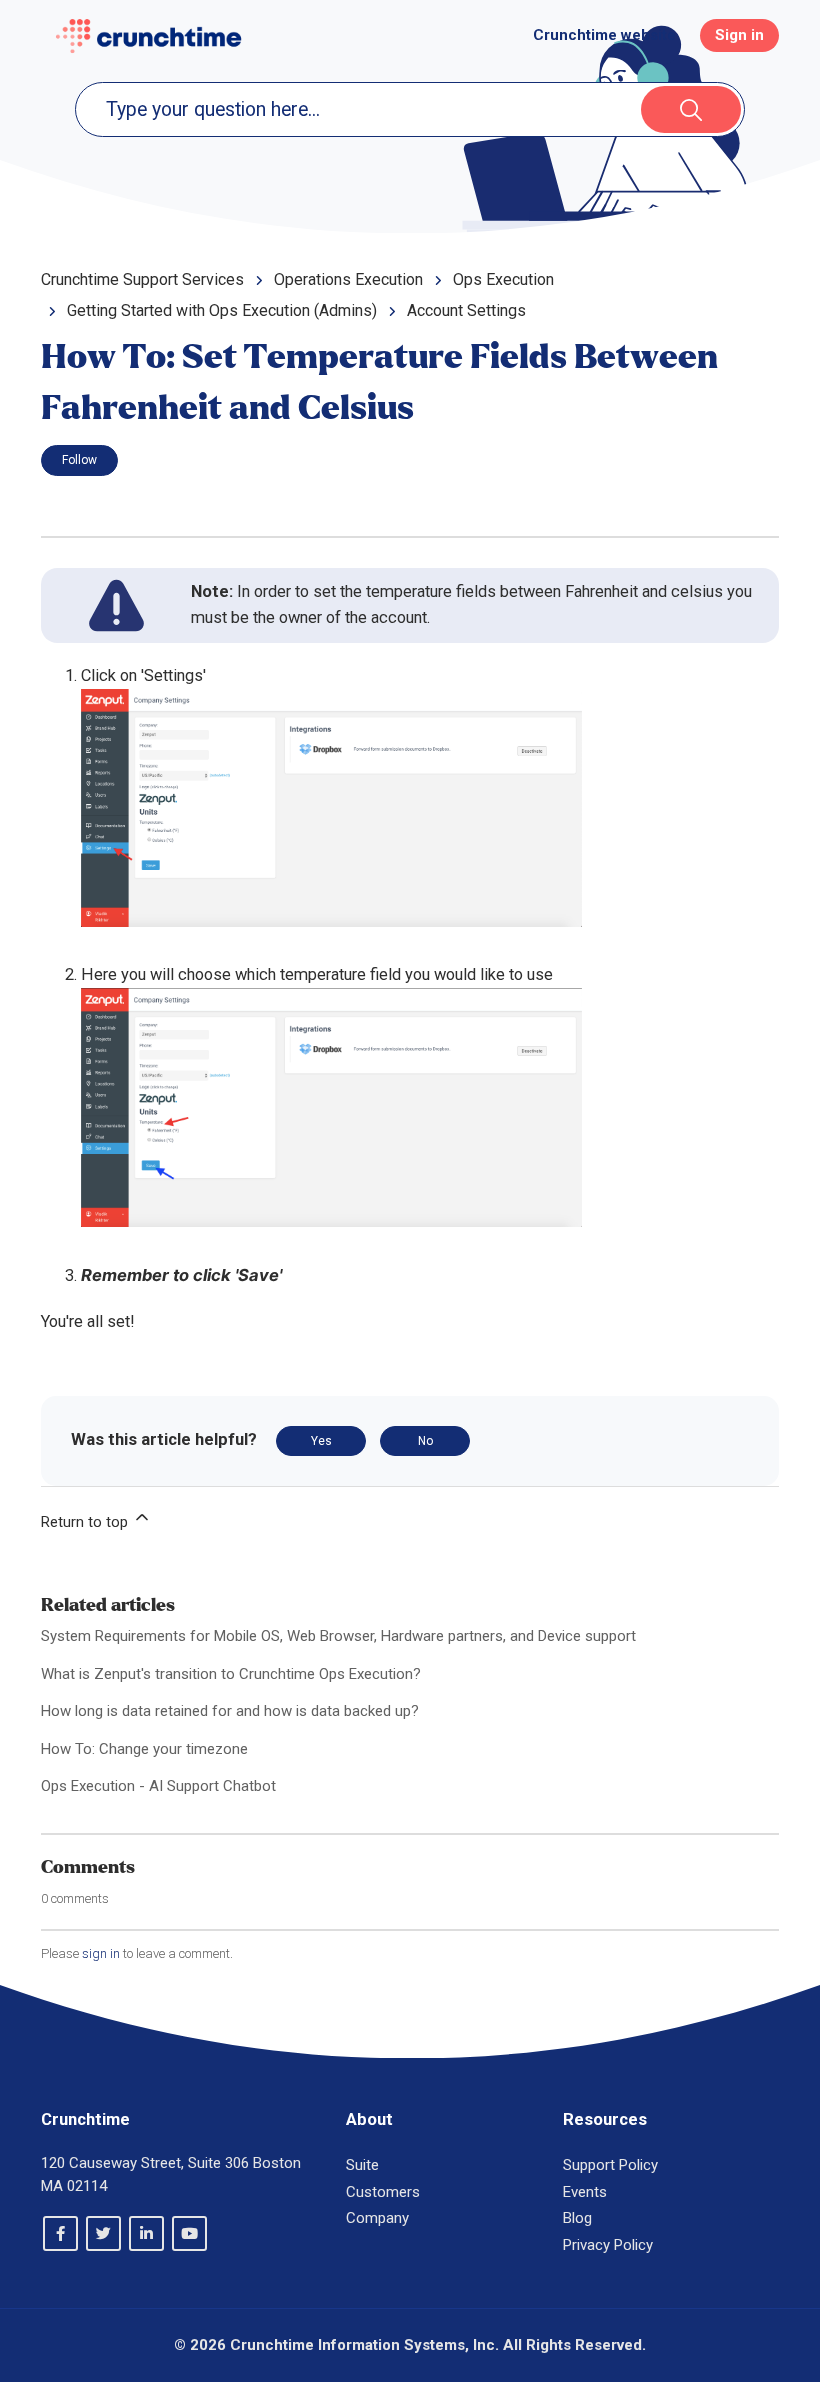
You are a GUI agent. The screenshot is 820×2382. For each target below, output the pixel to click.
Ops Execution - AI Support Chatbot (158, 1786)
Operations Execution (348, 279)
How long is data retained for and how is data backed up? (230, 1711)
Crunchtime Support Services (142, 279)
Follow (79, 460)
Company (377, 2218)
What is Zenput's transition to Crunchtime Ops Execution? (231, 1674)
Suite (362, 2165)
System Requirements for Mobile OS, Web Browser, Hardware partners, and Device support (338, 1636)
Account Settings (466, 310)
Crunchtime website (604, 35)
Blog (577, 2218)
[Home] (148, 36)
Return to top (86, 1522)
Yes (321, 1441)
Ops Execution (503, 279)
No (425, 1441)
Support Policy (610, 2165)
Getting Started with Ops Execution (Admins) (222, 310)
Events (585, 2192)
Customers (383, 2192)
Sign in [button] (739, 35)
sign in (101, 1953)
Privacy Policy (608, 2245)
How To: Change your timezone (144, 1749)
